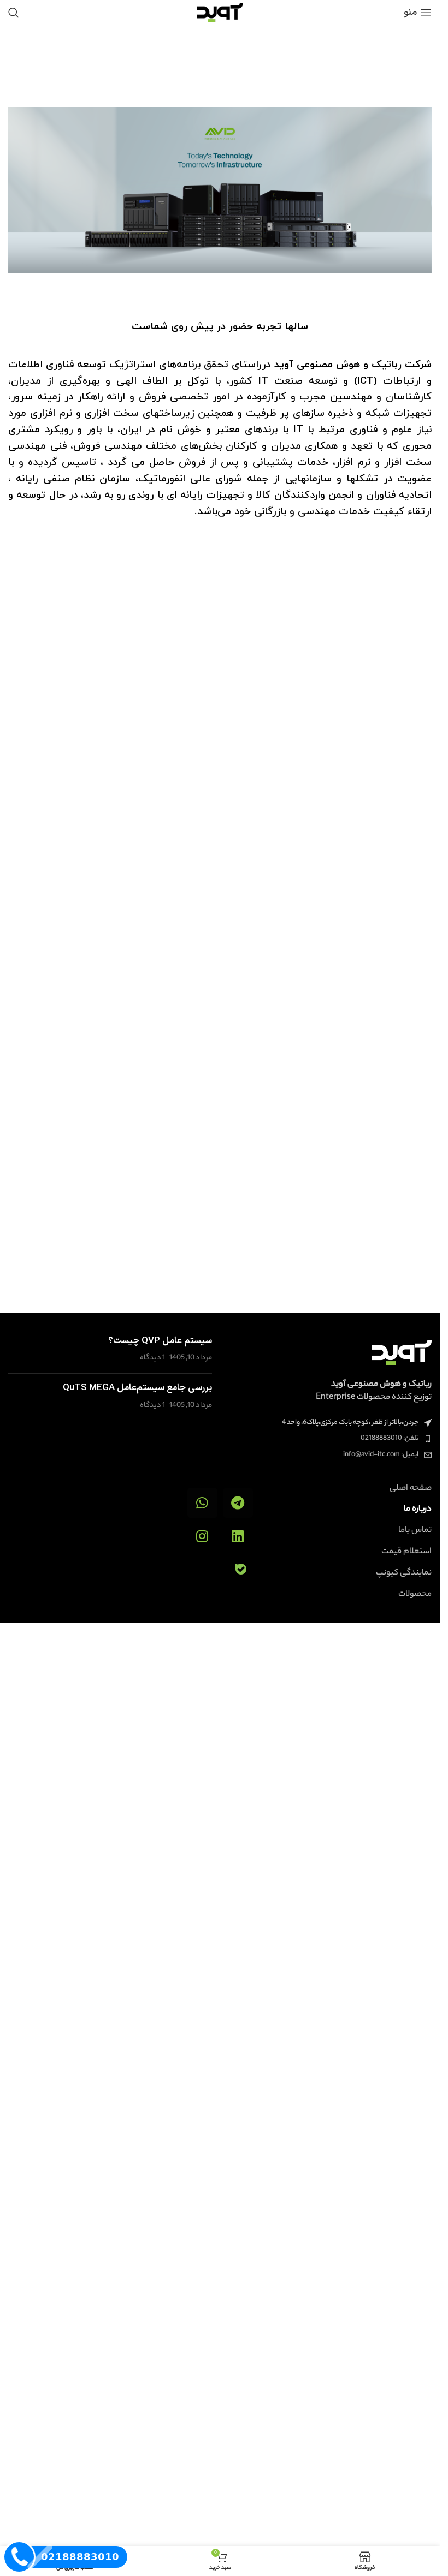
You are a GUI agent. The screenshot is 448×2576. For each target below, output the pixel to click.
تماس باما (415, 1531)
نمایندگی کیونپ (404, 1573)
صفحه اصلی (411, 1489)
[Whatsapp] (202, 1503)
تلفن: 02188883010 (390, 1438)
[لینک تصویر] (402, 1353)
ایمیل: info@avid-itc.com (381, 1455)
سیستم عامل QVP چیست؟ (160, 1341)
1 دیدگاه (152, 1358)
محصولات (415, 1595)
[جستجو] (14, 13)
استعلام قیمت (406, 1552)
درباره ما (418, 1510)
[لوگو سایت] (220, 12)
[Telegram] (238, 1503)
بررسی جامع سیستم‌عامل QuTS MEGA (137, 1388)
